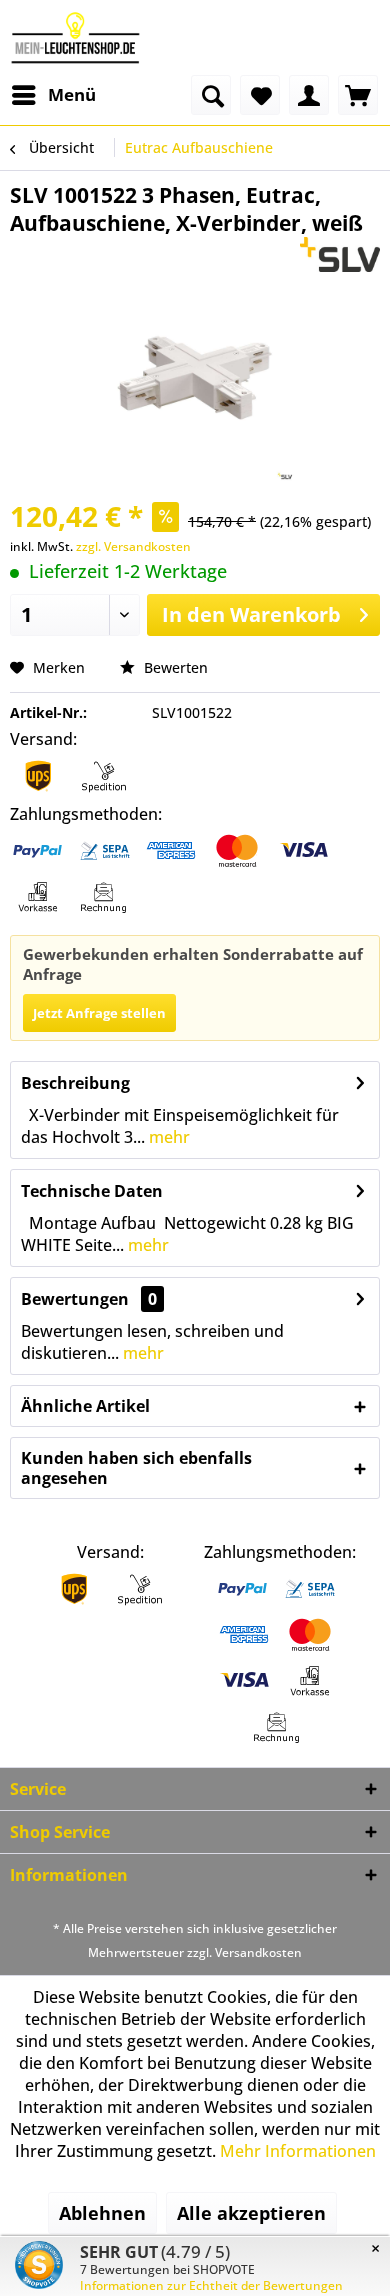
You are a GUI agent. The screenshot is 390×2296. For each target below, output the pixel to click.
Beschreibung (75, 1083)
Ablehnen (102, 2213)
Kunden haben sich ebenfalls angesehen (136, 1468)
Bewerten (174, 667)
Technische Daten (92, 1191)
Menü (72, 94)
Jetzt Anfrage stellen (99, 1013)
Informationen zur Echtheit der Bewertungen (211, 2285)
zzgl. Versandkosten (133, 546)
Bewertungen (75, 1299)
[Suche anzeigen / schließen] (211, 95)
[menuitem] (53, 95)
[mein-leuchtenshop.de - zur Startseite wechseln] (75, 37)
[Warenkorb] (358, 95)
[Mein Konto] (309, 95)
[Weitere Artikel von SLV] (340, 254)
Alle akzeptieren (251, 2213)
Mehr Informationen (298, 2151)
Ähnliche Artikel (85, 1406)
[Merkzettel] (260, 95)
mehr (167, 1137)
